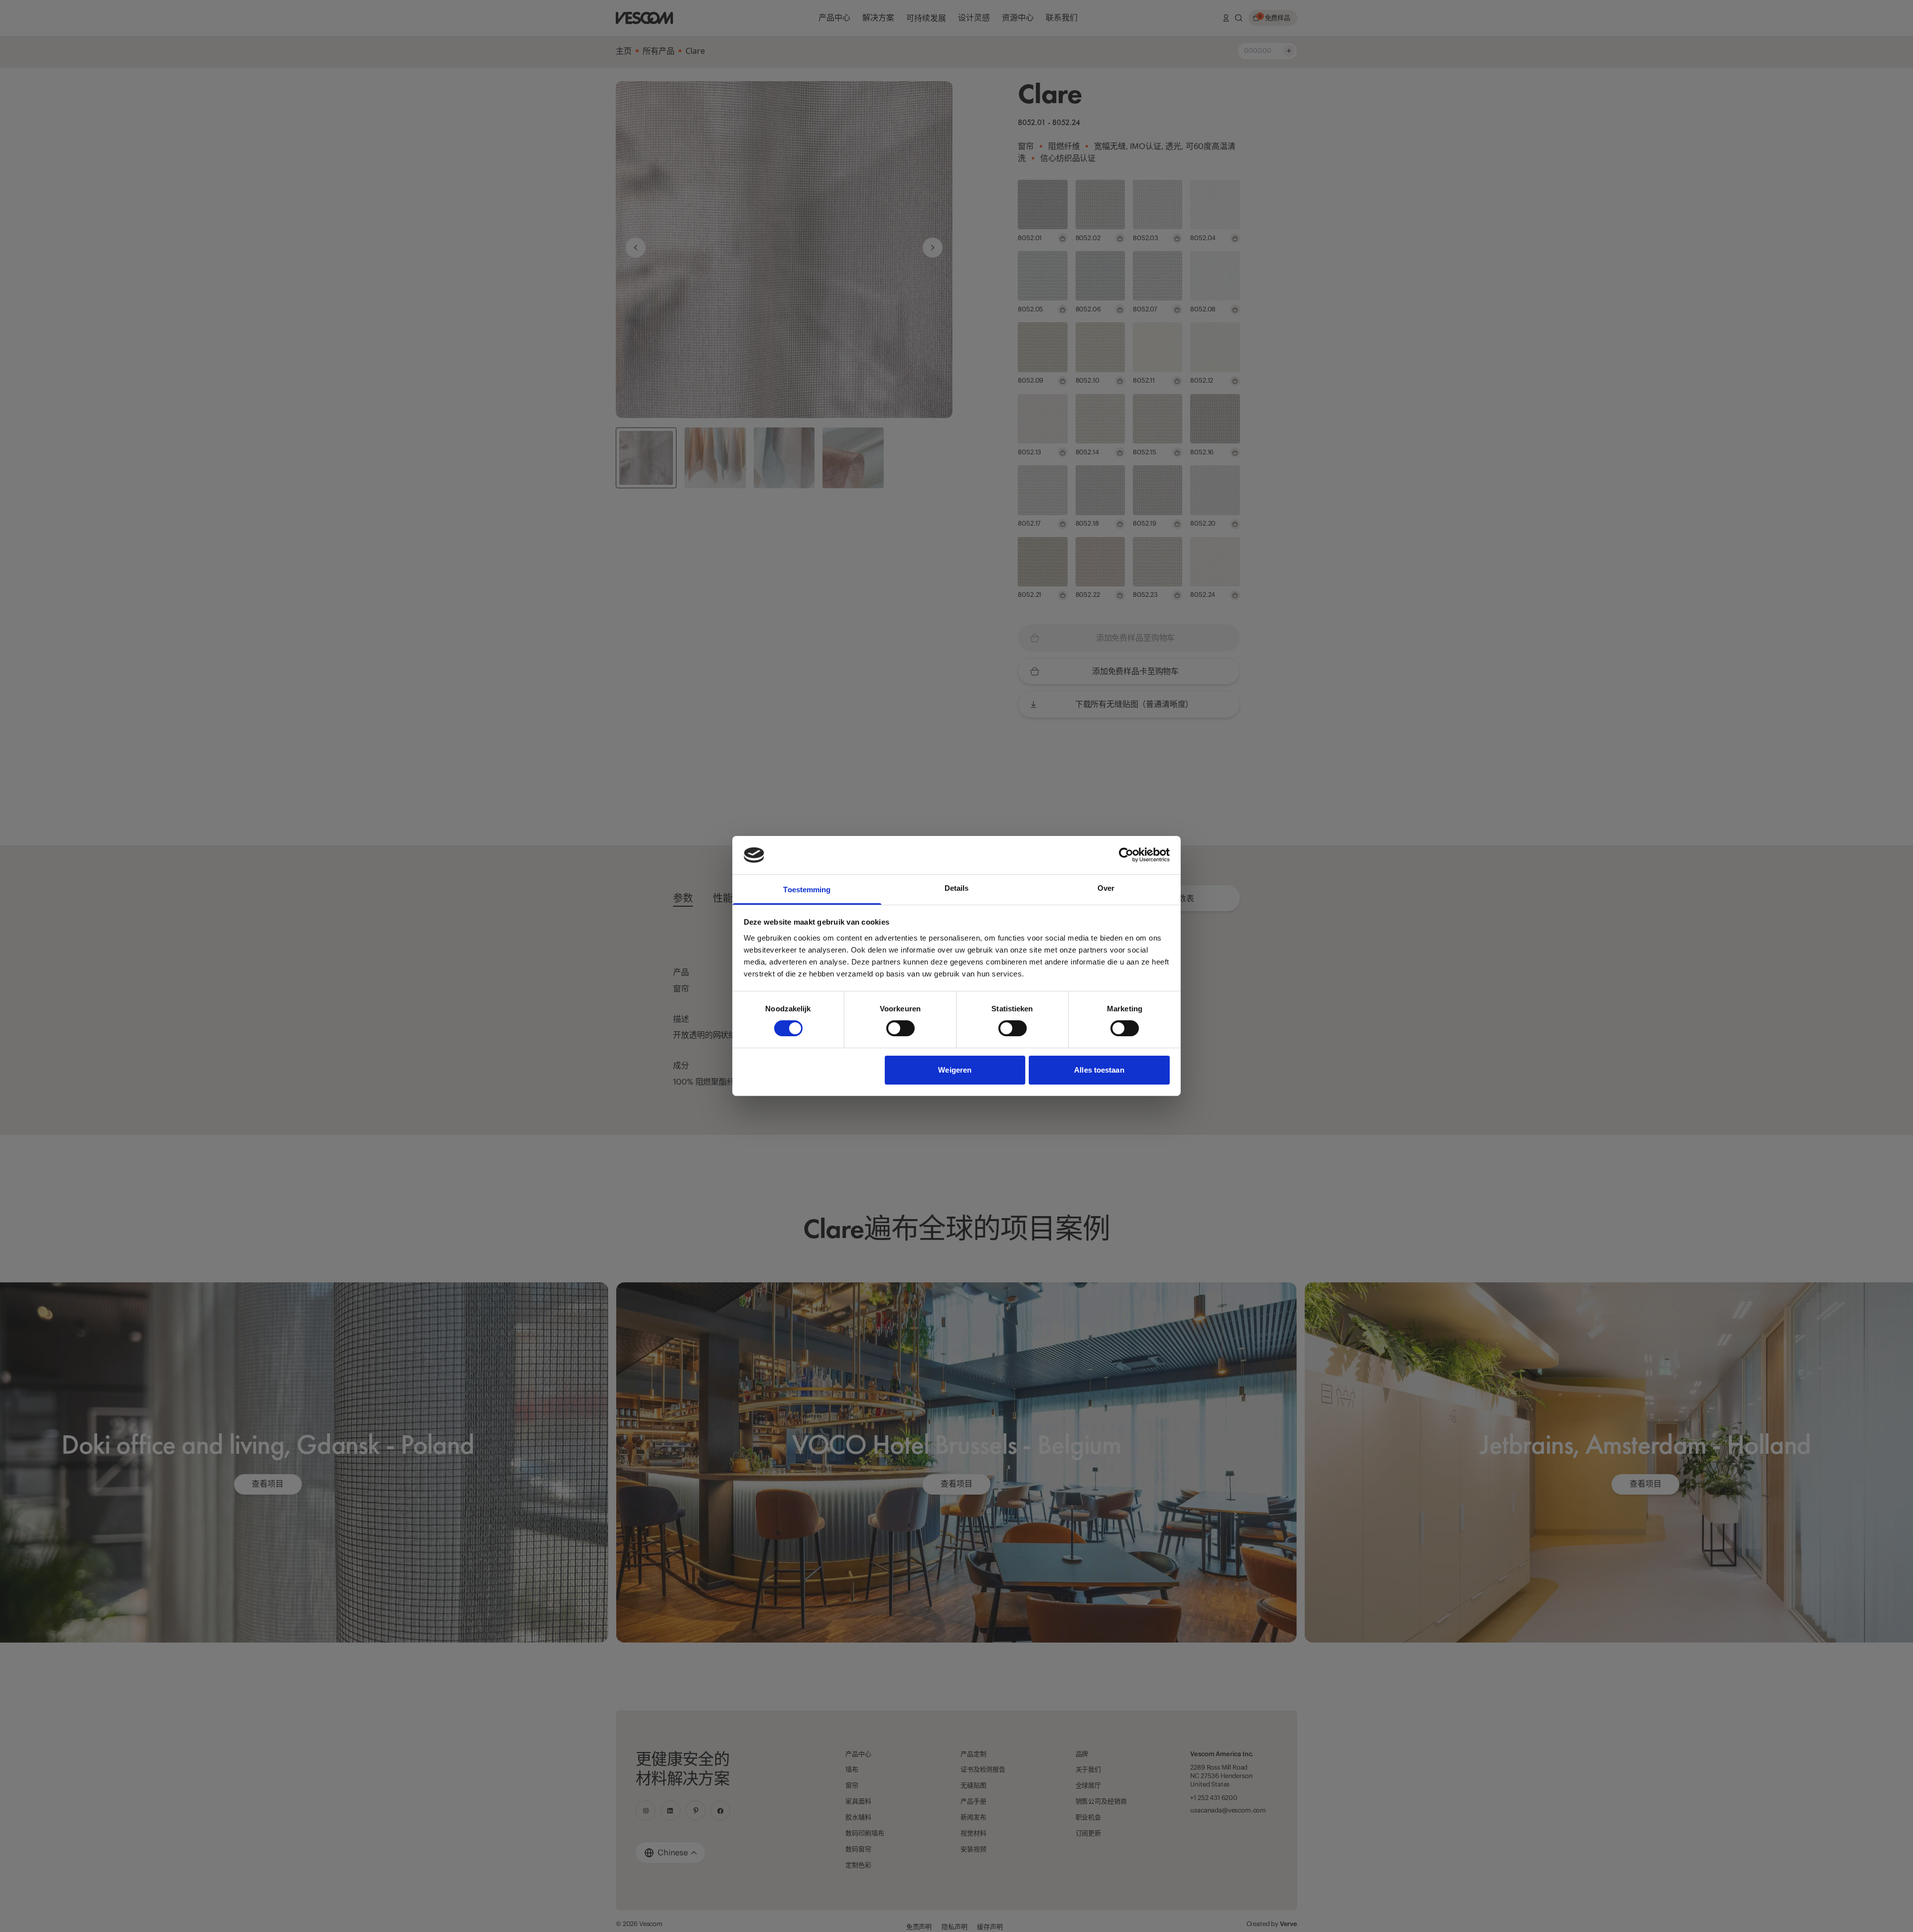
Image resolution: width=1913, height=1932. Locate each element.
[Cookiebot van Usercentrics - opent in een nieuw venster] (1126, 855)
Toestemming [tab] (807, 890)
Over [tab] (1106, 888)
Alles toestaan (1099, 1070)
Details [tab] (957, 888)
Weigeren (955, 1070)
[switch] (900, 1028)
